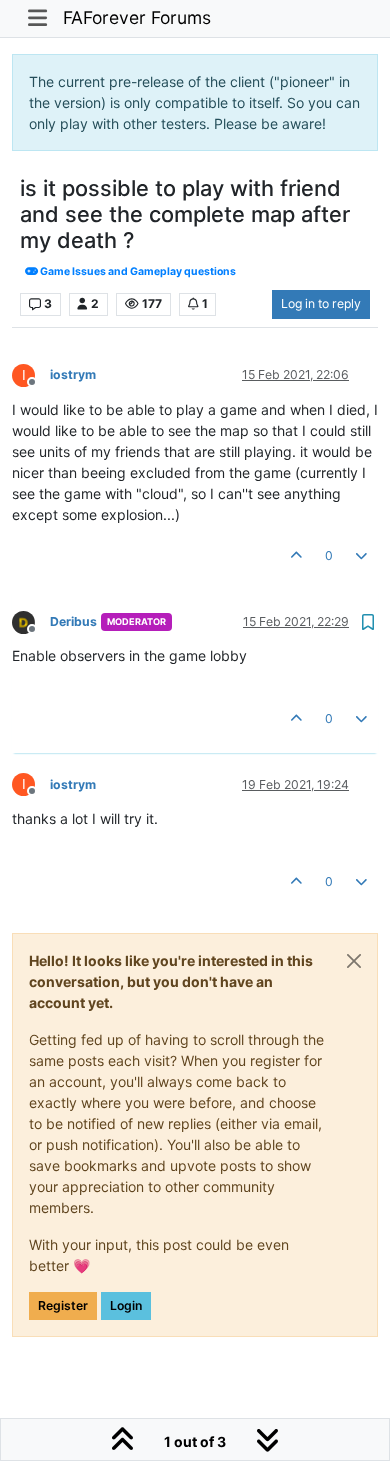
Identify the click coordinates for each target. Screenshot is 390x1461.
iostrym (73, 374)
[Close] (354, 961)
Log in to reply (321, 303)
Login (126, 1305)
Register (63, 1305)
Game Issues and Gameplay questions (137, 271)
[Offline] (31, 620)
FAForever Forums (137, 17)
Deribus (73, 621)
